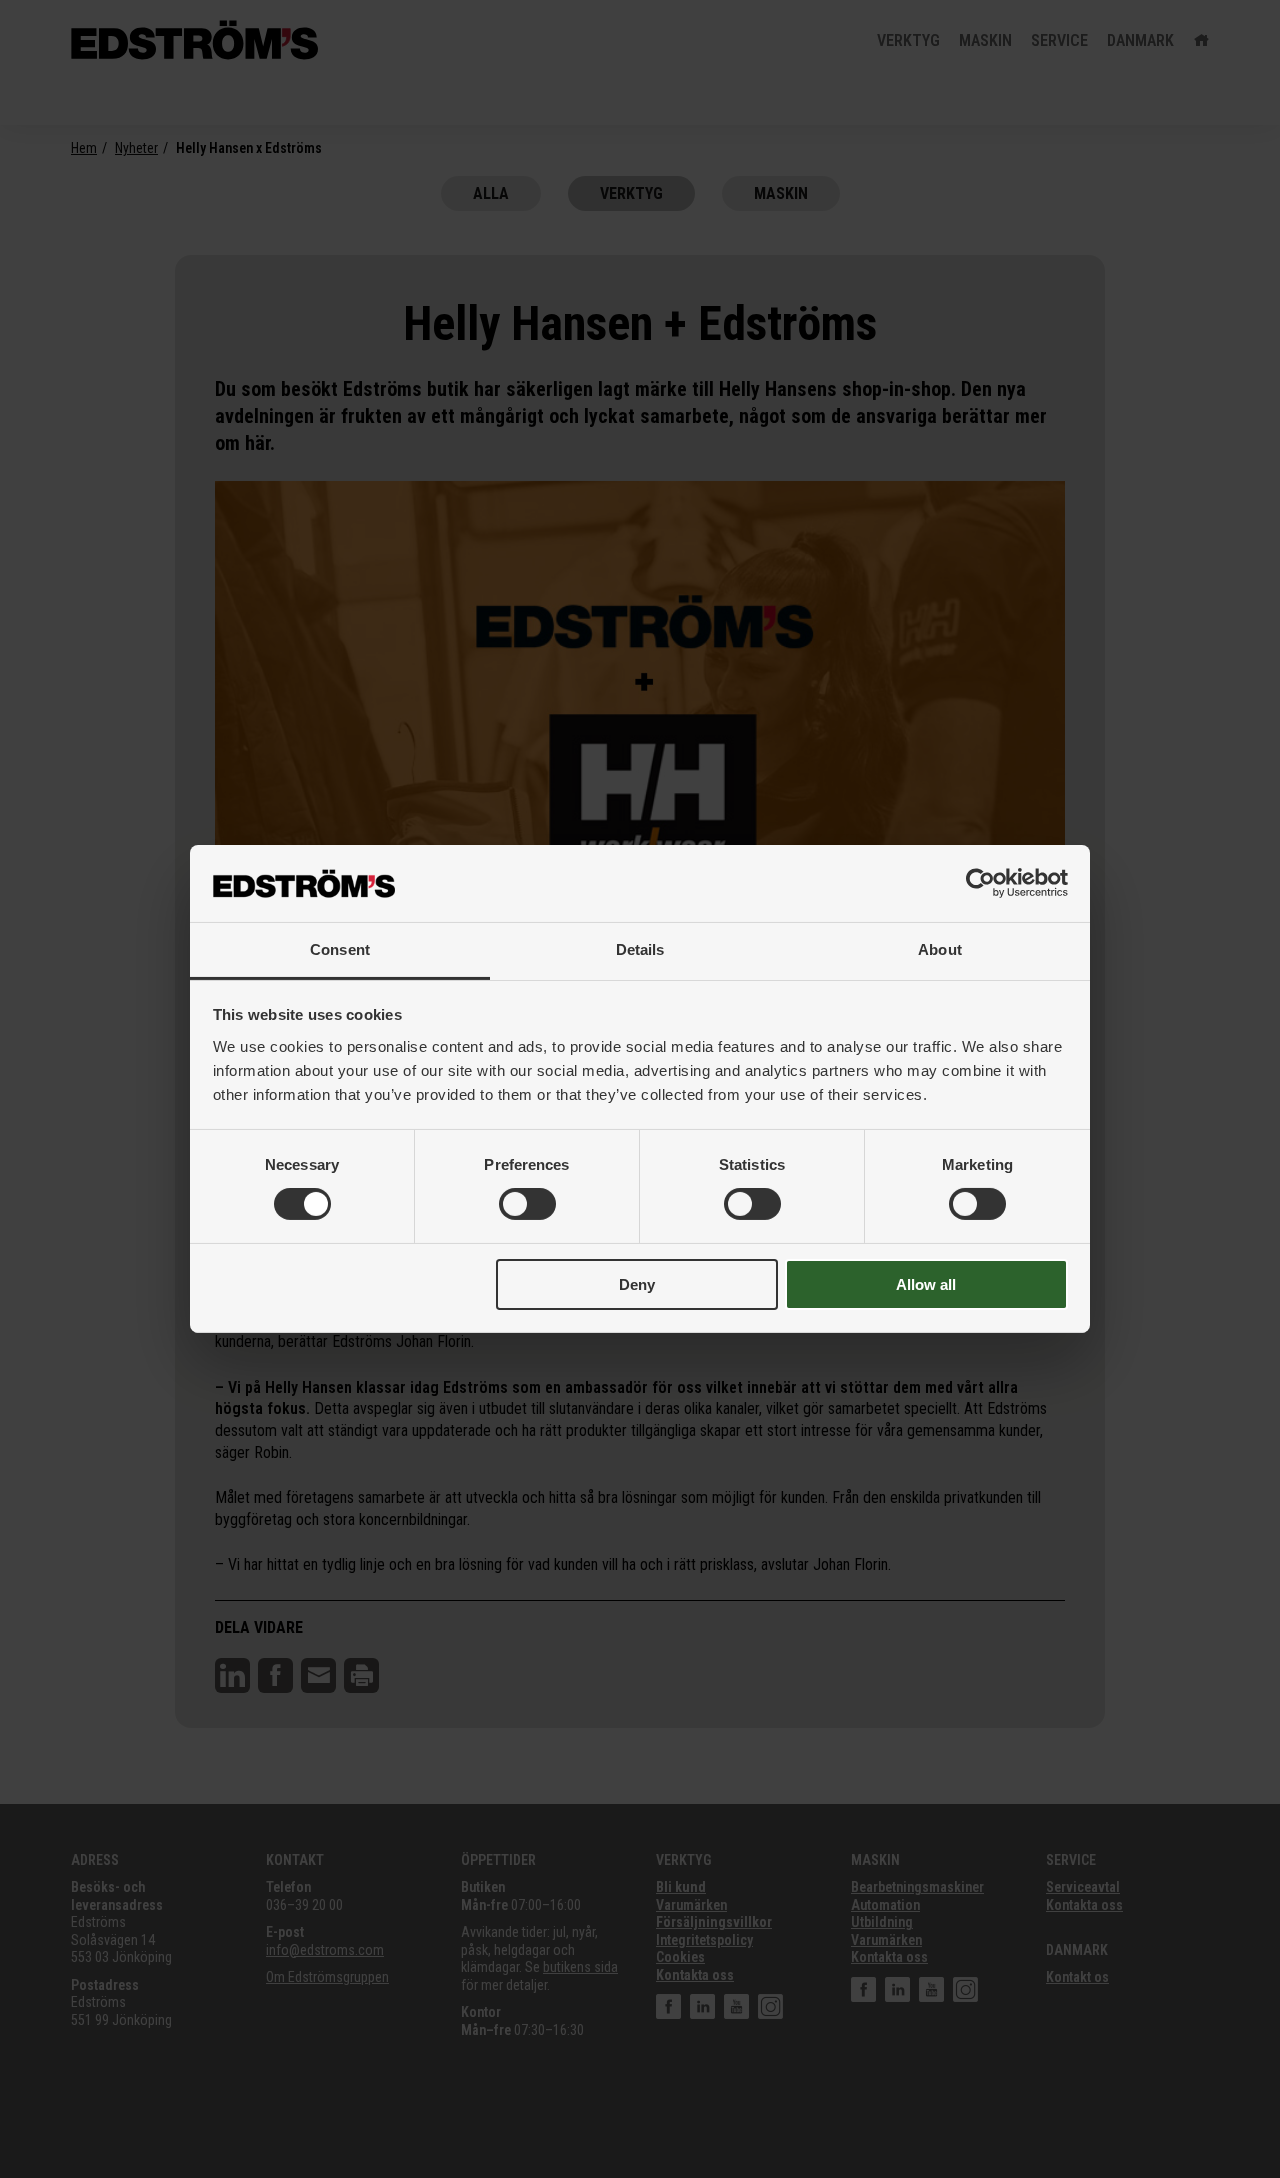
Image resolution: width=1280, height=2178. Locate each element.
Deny (637, 1284)
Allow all (926, 1284)
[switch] (527, 1204)
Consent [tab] (340, 949)
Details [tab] (640, 949)
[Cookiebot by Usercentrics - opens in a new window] (980, 883)
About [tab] (940, 949)
